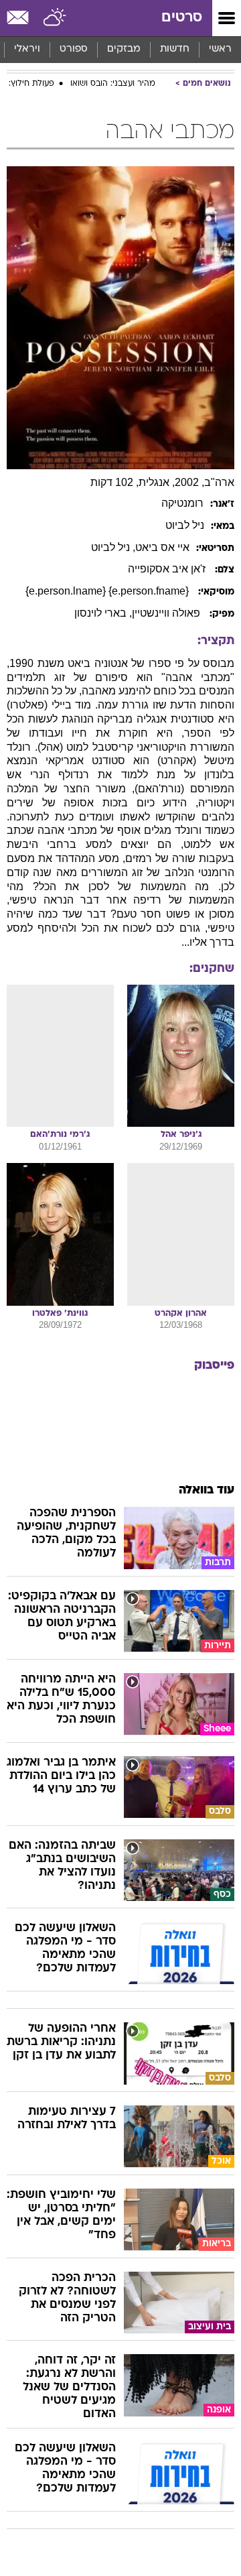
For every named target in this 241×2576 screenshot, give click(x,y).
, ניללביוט (113, 547)
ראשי (220, 49)
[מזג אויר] (55, 18)
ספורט (74, 49)
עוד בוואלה (207, 1490)
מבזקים (124, 49)
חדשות (175, 49)
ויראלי (27, 49)
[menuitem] (174, 50)
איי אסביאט (162, 547)
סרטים (182, 18)
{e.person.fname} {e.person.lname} (108, 591)
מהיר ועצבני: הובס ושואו (113, 84)
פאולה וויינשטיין (167, 613)
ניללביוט (185, 525)
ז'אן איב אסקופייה (168, 569)
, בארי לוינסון (103, 613)
